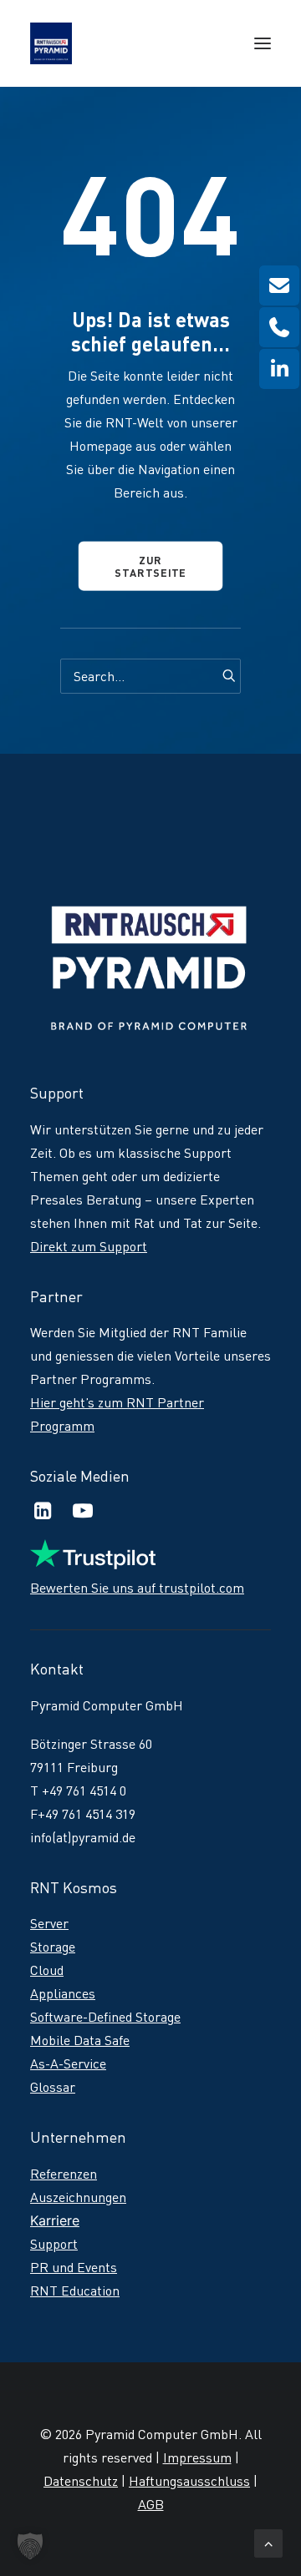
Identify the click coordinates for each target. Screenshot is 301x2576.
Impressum (197, 2457)
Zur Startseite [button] (150, 566)
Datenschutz (81, 2481)
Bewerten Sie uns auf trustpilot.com (137, 1588)
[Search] (150, 676)
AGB (151, 2504)
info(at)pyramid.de (83, 1837)
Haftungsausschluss (189, 2481)
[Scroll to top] (268, 2540)
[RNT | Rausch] (51, 43)
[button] (263, 43)
